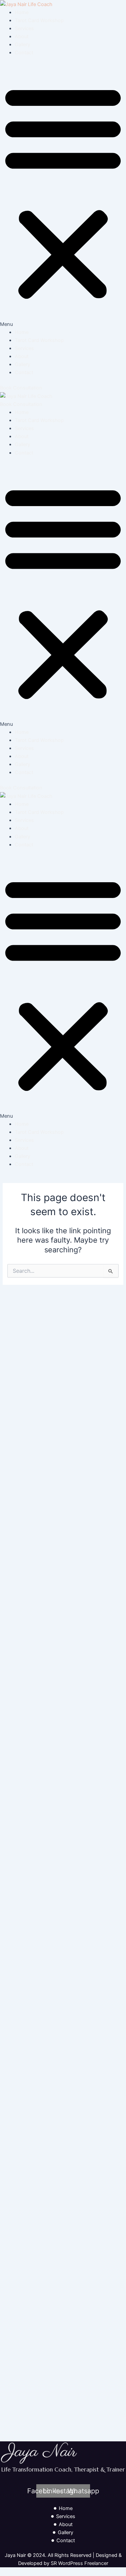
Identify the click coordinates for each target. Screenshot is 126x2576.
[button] (63, 196)
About (22, 37)
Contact (24, 53)
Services (24, 28)
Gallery (23, 45)
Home (22, 12)
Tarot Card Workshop (39, 20)
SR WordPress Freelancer (79, 2563)
